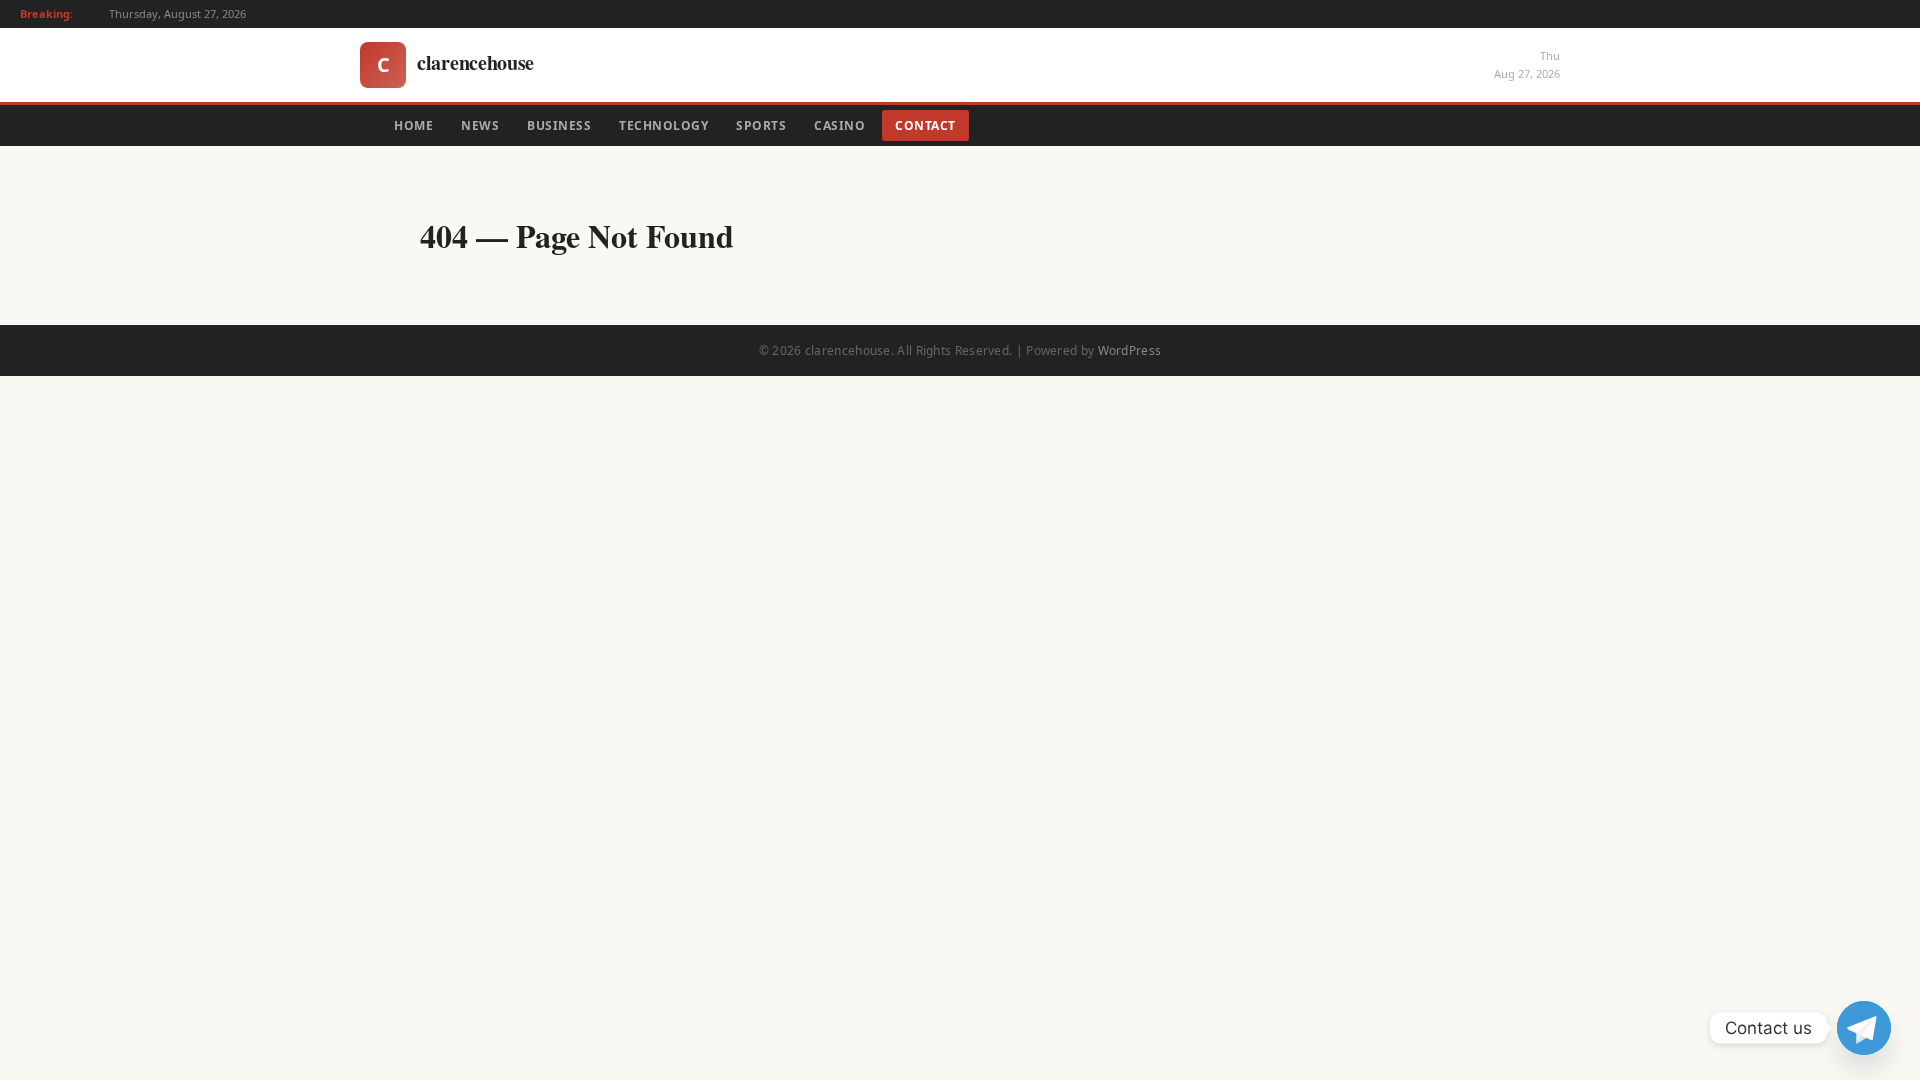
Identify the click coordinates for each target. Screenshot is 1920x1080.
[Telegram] (1864, 1028)
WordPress (1130, 350)
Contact (925, 125)
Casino (839, 125)
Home (413, 125)
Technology (663, 125)
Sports (761, 125)
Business (559, 125)
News (480, 125)
